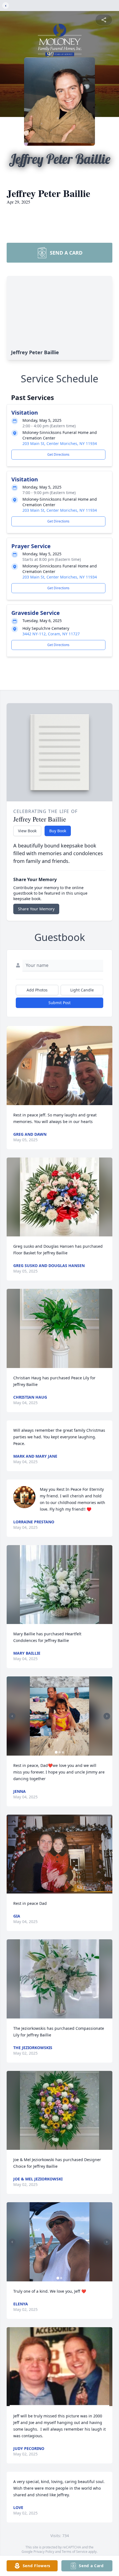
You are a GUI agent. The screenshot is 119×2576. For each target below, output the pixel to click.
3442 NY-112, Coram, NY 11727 (51, 634)
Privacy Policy (44, 2552)
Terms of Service (75, 2552)
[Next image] (107, 1716)
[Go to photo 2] (59, 1752)
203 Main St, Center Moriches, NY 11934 (60, 443)
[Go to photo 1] (56, 1752)
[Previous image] (12, 1716)
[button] (59, 1066)
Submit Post (59, 1003)
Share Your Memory (36, 909)
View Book (27, 831)
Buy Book (58, 831)
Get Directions (58, 454)
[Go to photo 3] (63, 1752)
